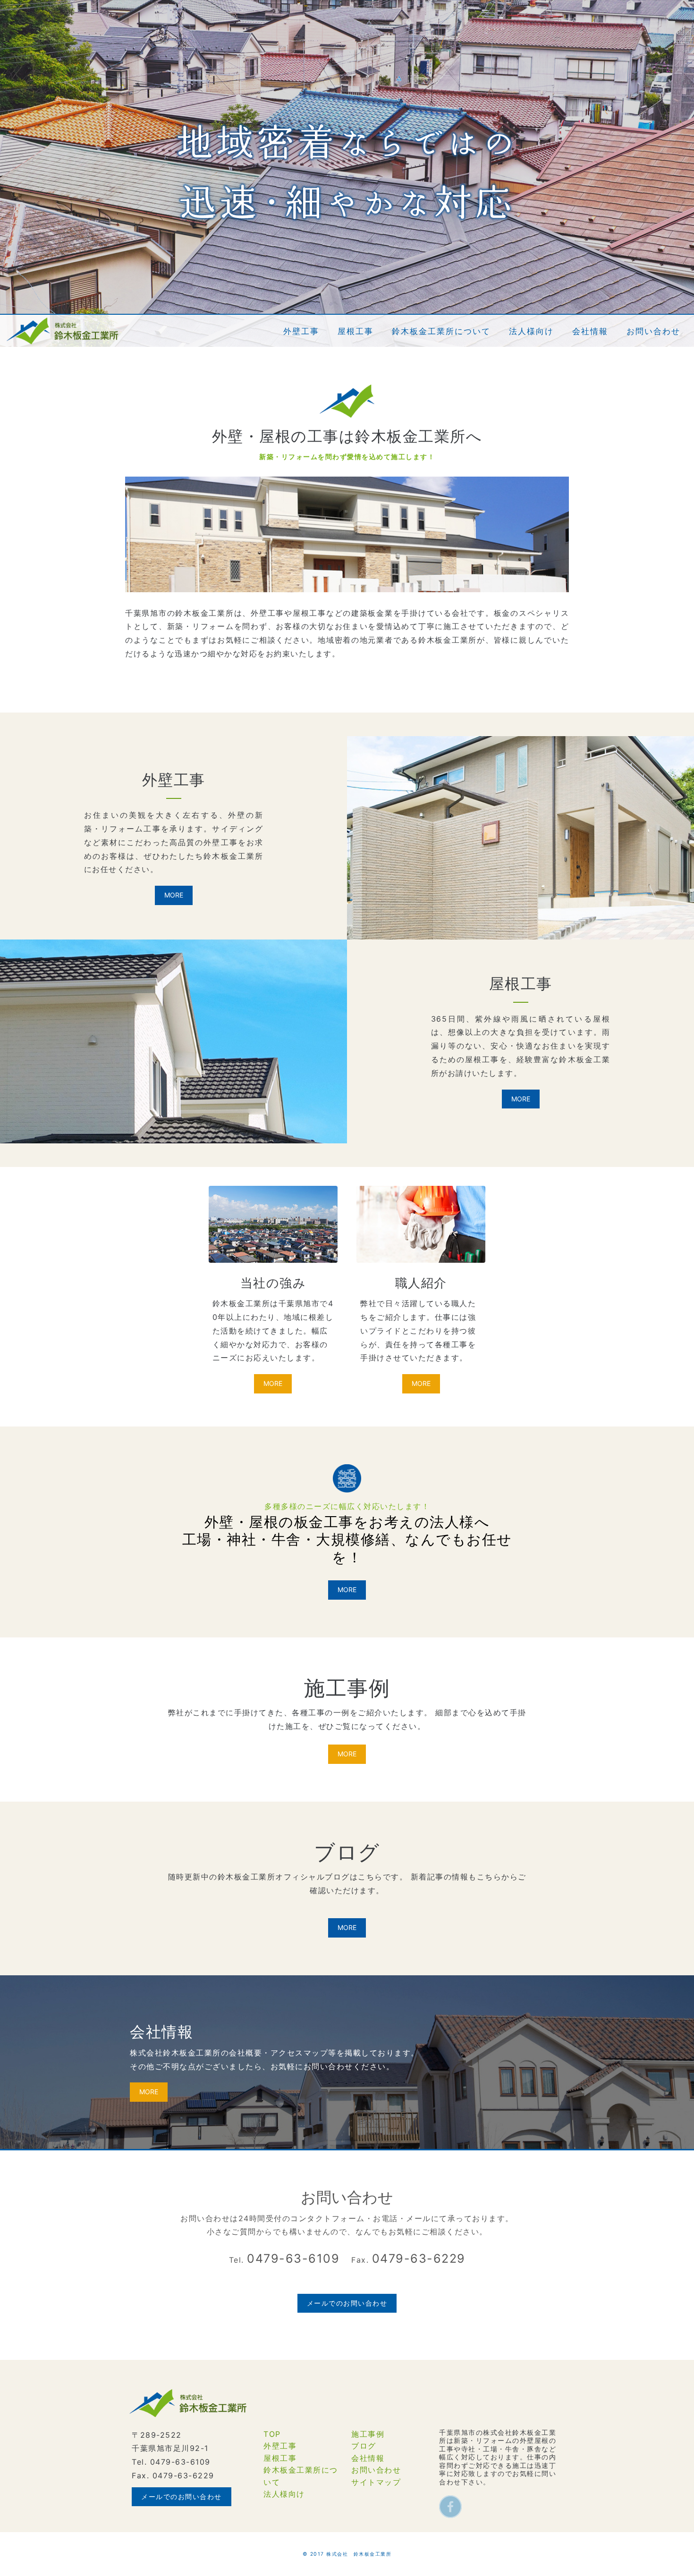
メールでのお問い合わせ (347, 2303)
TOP (272, 2434)
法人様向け (284, 2494)
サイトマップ (376, 2482)
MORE (174, 895)
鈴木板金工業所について (301, 2476)
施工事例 (368, 2434)
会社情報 (368, 2458)
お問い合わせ (376, 2470)
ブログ (364, 2446)
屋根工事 (280, 2458)
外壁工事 (280, 2446)
